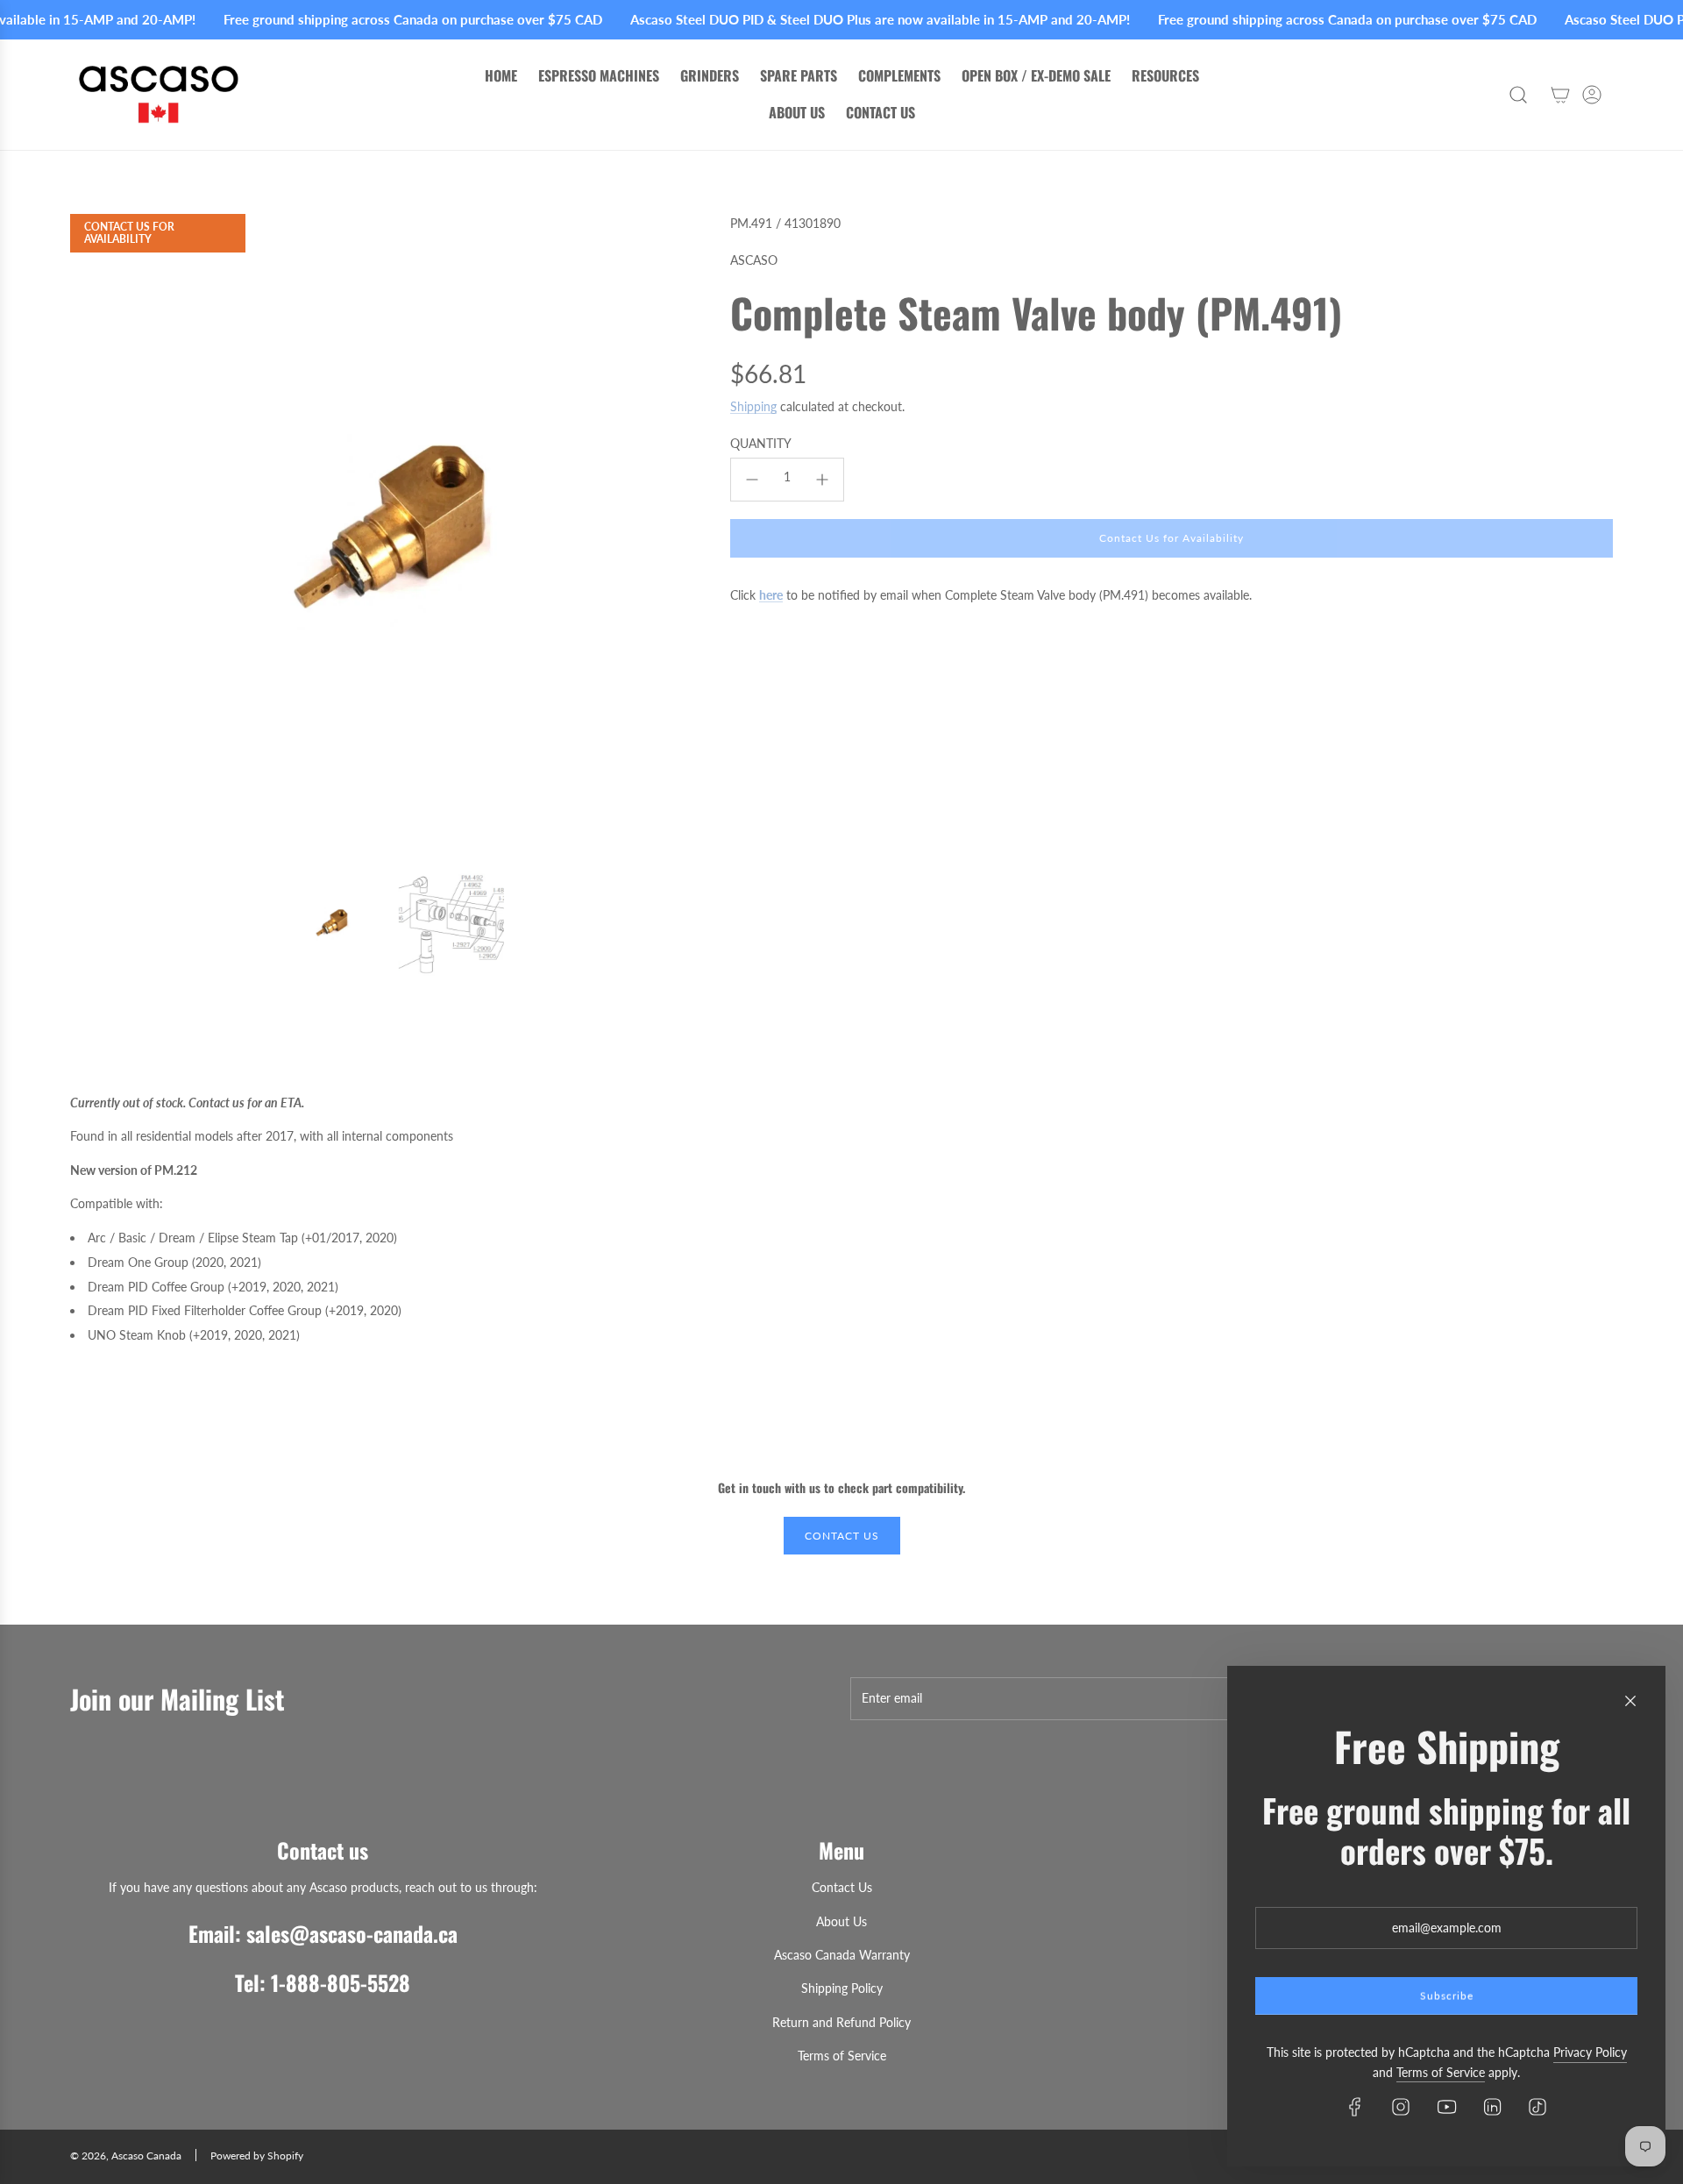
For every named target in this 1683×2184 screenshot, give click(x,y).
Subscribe (1447, 1996)
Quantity (761, 443)
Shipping (753, 406)
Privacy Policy (1590, 2052)
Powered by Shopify (257, 2156)
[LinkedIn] (1492, 2107)
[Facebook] (1355, 2107)
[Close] (1630, 1701)
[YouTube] (1446, 2107)
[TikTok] (1537, 2107)
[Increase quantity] (822, 480)
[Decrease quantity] (752, 480)
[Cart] (1560, 95)
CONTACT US (842, 1536)
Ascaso (754, 260)
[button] (89, 535)
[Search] (1518, 95)
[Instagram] (1401, 2107)
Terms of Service (1441, 2072)
